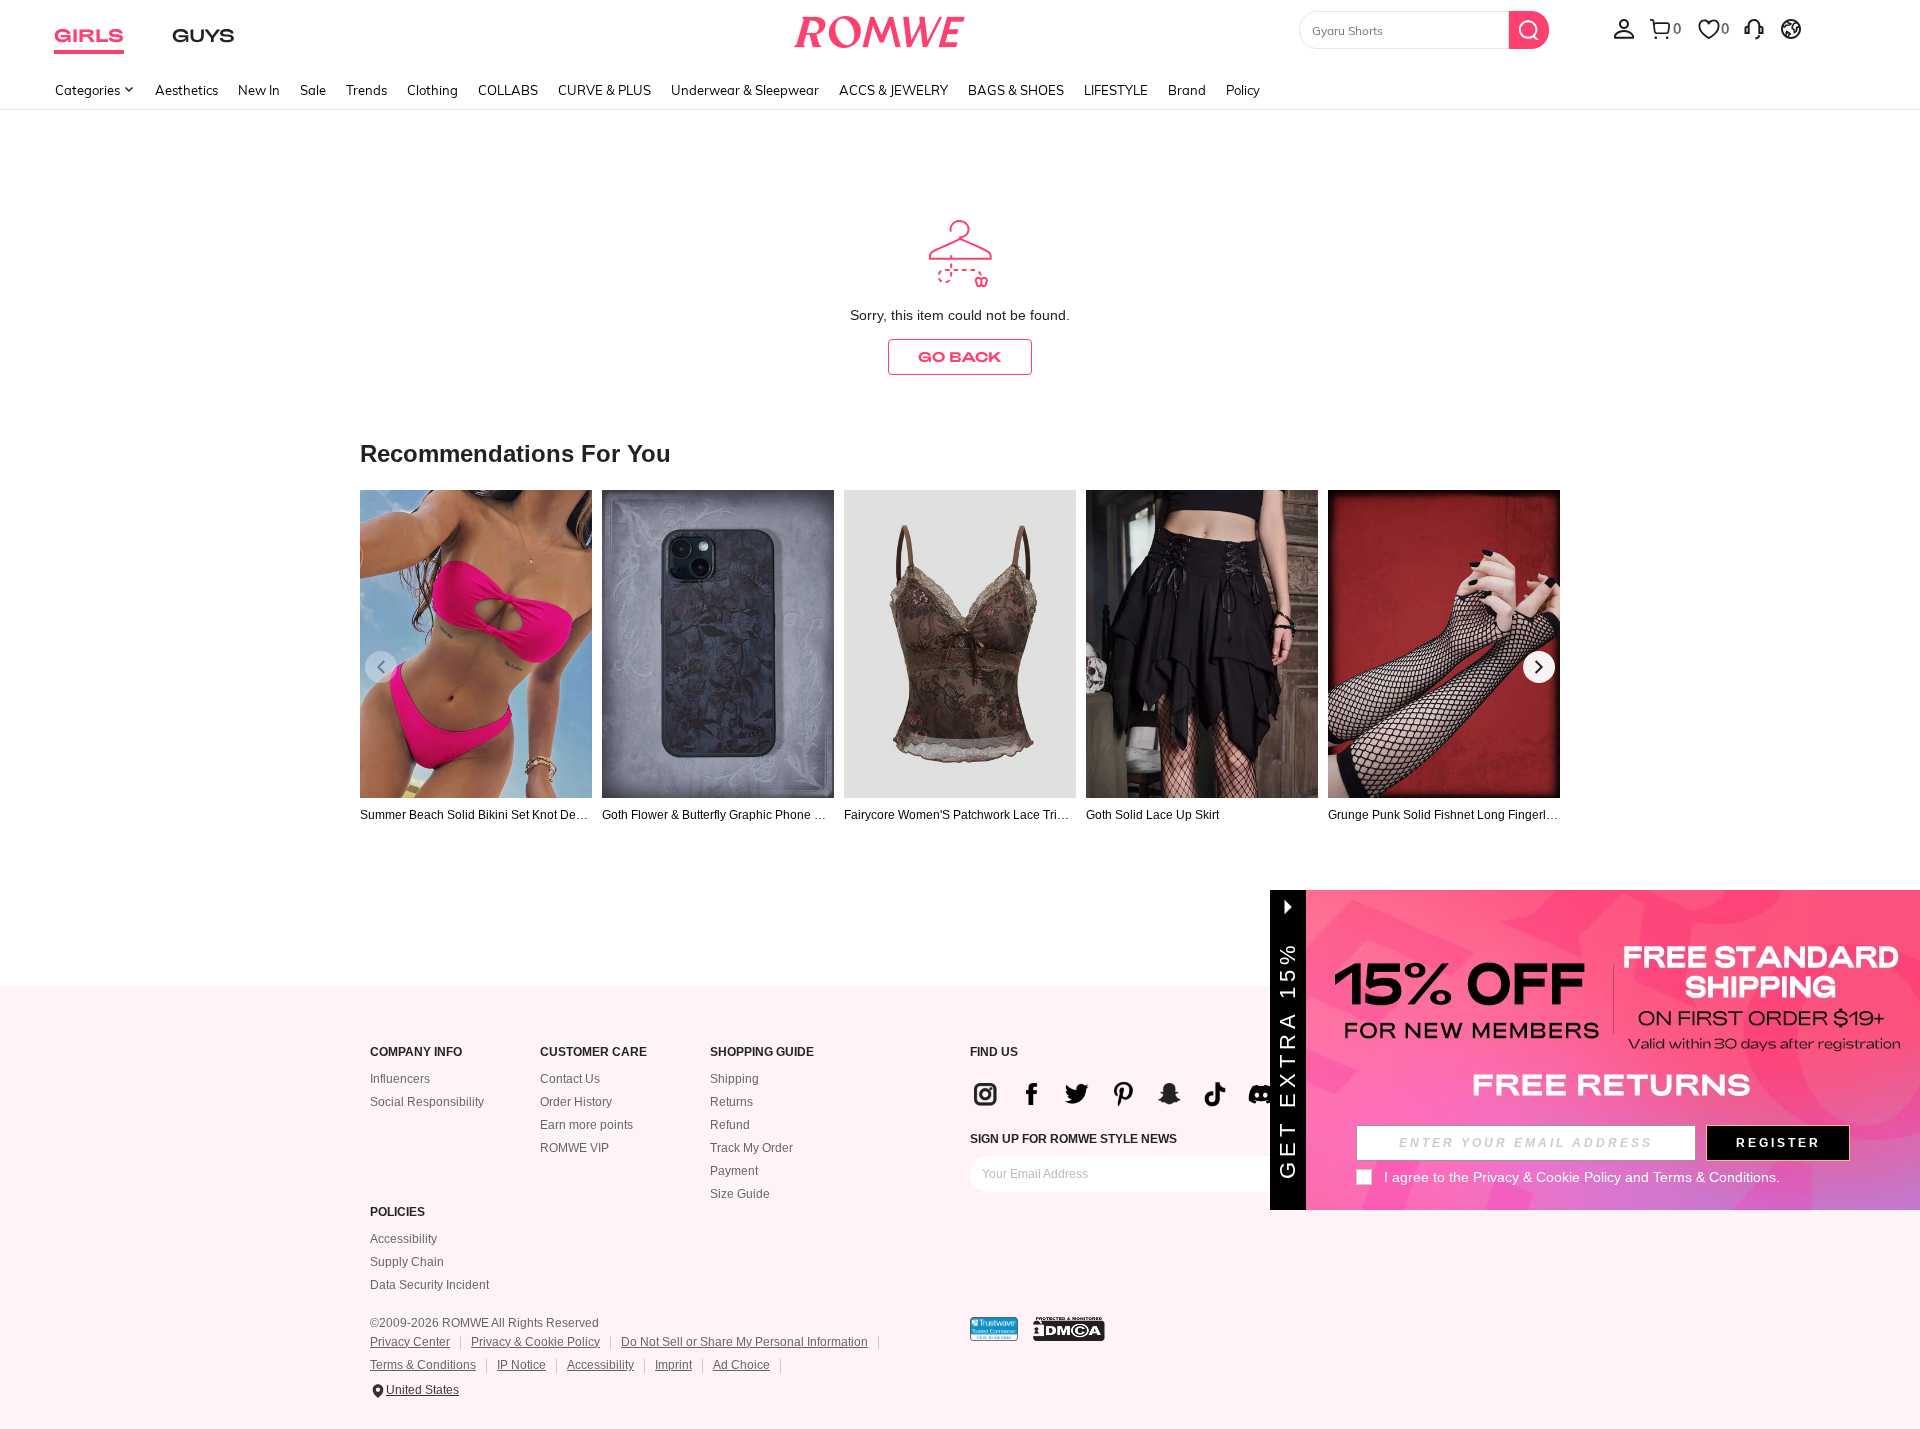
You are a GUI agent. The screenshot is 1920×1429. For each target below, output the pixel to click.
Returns (731, 1102)
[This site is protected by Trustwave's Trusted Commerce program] (994, 1329)
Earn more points (586, 1125)
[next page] (1539, 667)
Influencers (400, 1079)
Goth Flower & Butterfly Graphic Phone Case (716, 815)
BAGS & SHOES (1016, 90)
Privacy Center (410, 1342)
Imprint (673, 1365)
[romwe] (879, 28)
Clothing (432, 90)
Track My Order (751, 1148)
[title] (960, 452)
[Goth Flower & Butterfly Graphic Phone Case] (718, 644)
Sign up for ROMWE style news (1073, 1139)
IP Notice (521, 1365)
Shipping (734, 1079)
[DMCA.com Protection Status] (1069, 1329)
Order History (576, 1102)
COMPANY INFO (416, 1052)
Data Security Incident (429, 1285)
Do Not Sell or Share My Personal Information (744, 1342)
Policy (1243, 90)
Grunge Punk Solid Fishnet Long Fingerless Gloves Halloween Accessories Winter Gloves (1443, 815)
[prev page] (381, 667)
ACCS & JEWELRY (893, 90)
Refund (730, 1125)
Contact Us (570, 1079)
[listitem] (476, 693)
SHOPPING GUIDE (762, 1052)
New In (259, 90)
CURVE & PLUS (604, 90)
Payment (734, 1171)
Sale (313, 90)
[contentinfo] (1131, 1094)
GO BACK (960, 356)
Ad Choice (741, 1365)
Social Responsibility (427, 1102)
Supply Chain (407, 1262)
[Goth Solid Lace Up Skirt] (1202, 644)
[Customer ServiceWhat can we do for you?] (1754, 28)
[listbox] (1624, 28)
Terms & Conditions (423, 1365)
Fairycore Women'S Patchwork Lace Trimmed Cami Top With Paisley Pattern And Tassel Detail (959, 815)
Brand (1187, 90)
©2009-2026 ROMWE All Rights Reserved (484, 1323)
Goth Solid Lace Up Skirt (1152, 815)
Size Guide (740, 1194)
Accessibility (403, 1239)
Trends (366, 90)
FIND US (994, 1052)
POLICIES (397, 1212)
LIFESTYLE (1116, 90)
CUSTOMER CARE (593, 1052)
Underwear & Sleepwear (745, 90)
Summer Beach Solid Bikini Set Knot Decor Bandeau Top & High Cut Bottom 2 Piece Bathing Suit (474, 815)
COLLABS (508, 90)
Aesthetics (186, 90)
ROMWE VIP (574, 1148)
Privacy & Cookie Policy (535, 1342)
